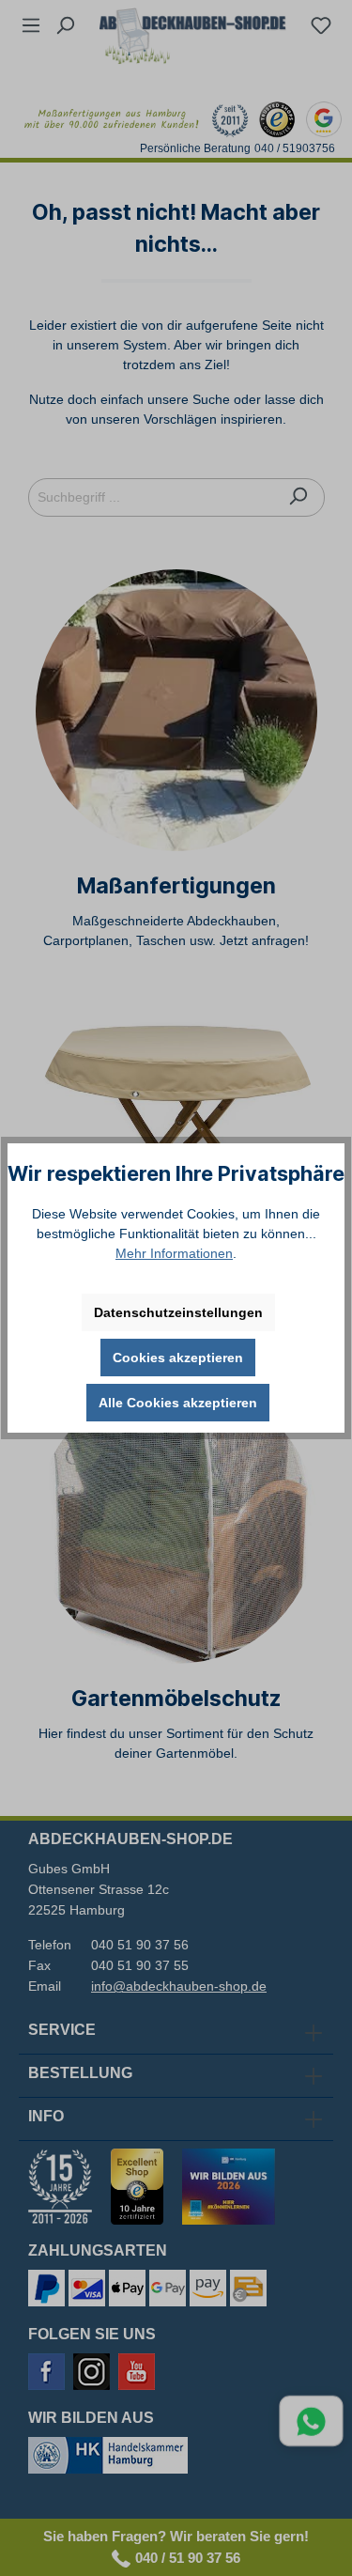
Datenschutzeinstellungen (178, 1312)
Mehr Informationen (174, 1253)
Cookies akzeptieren (178, 1358)
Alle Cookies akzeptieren (178, 1403)
